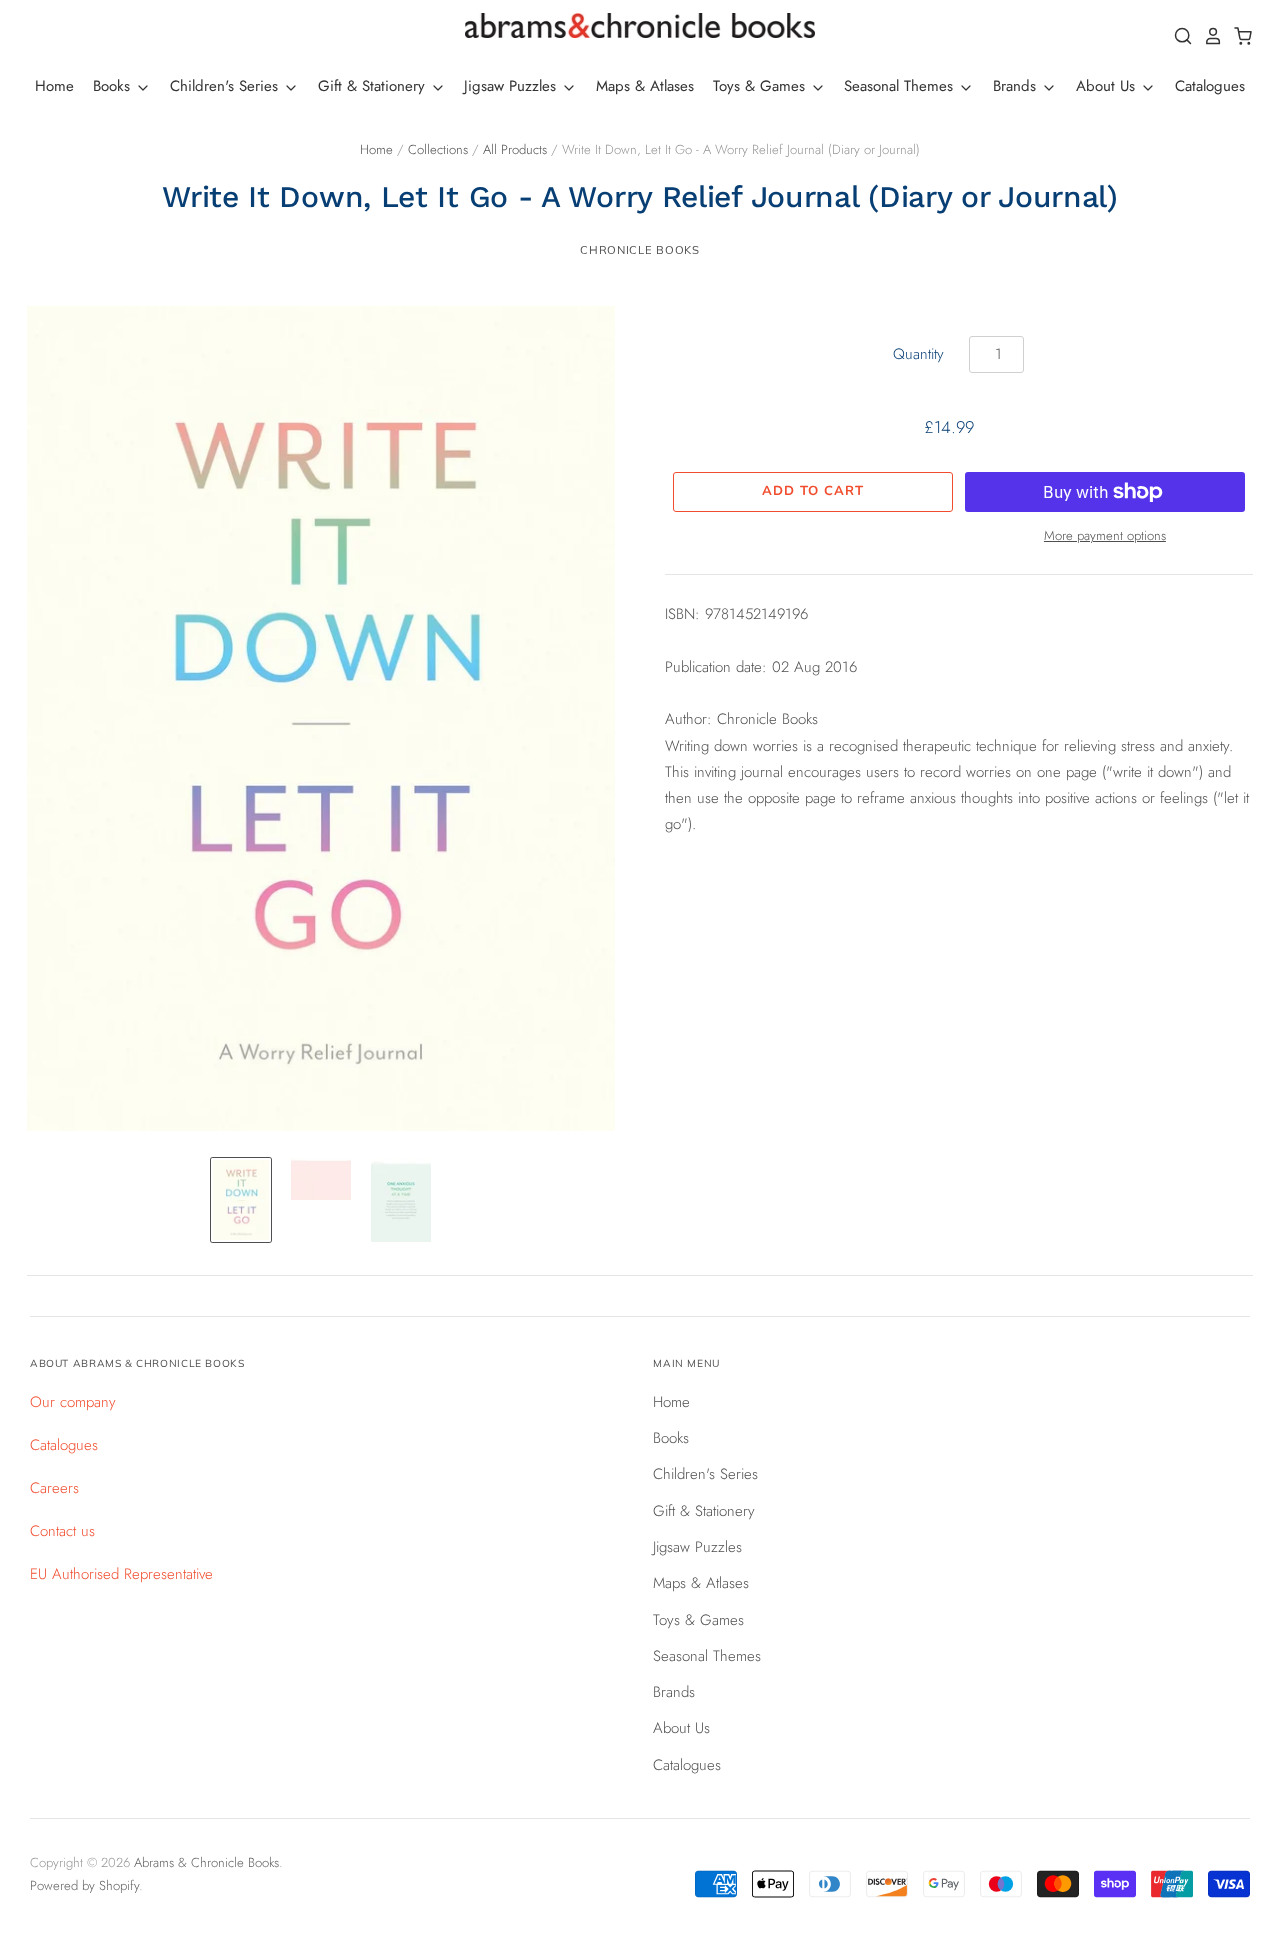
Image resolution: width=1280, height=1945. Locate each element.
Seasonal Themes (901, 86)
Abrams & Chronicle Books (206, 1862)
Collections (438, 149)
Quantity (918, 354)
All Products (515, 149)
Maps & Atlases (645, 86)
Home (54, 86)
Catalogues (1210, 86)
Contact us (62, 1531)
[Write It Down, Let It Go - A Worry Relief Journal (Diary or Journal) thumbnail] (241, 1200)
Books (114, 86)
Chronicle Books (639, 250)
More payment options (1105, 535)
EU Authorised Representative (121, 1574)
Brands (1017, 86)
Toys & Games (761, 86)
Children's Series (226, 86)
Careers (54, 1488)
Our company (73, 1402)
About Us (1108, 86)
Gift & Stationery (374, 86)
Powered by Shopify (84, 1885)
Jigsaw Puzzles (512, 86)
